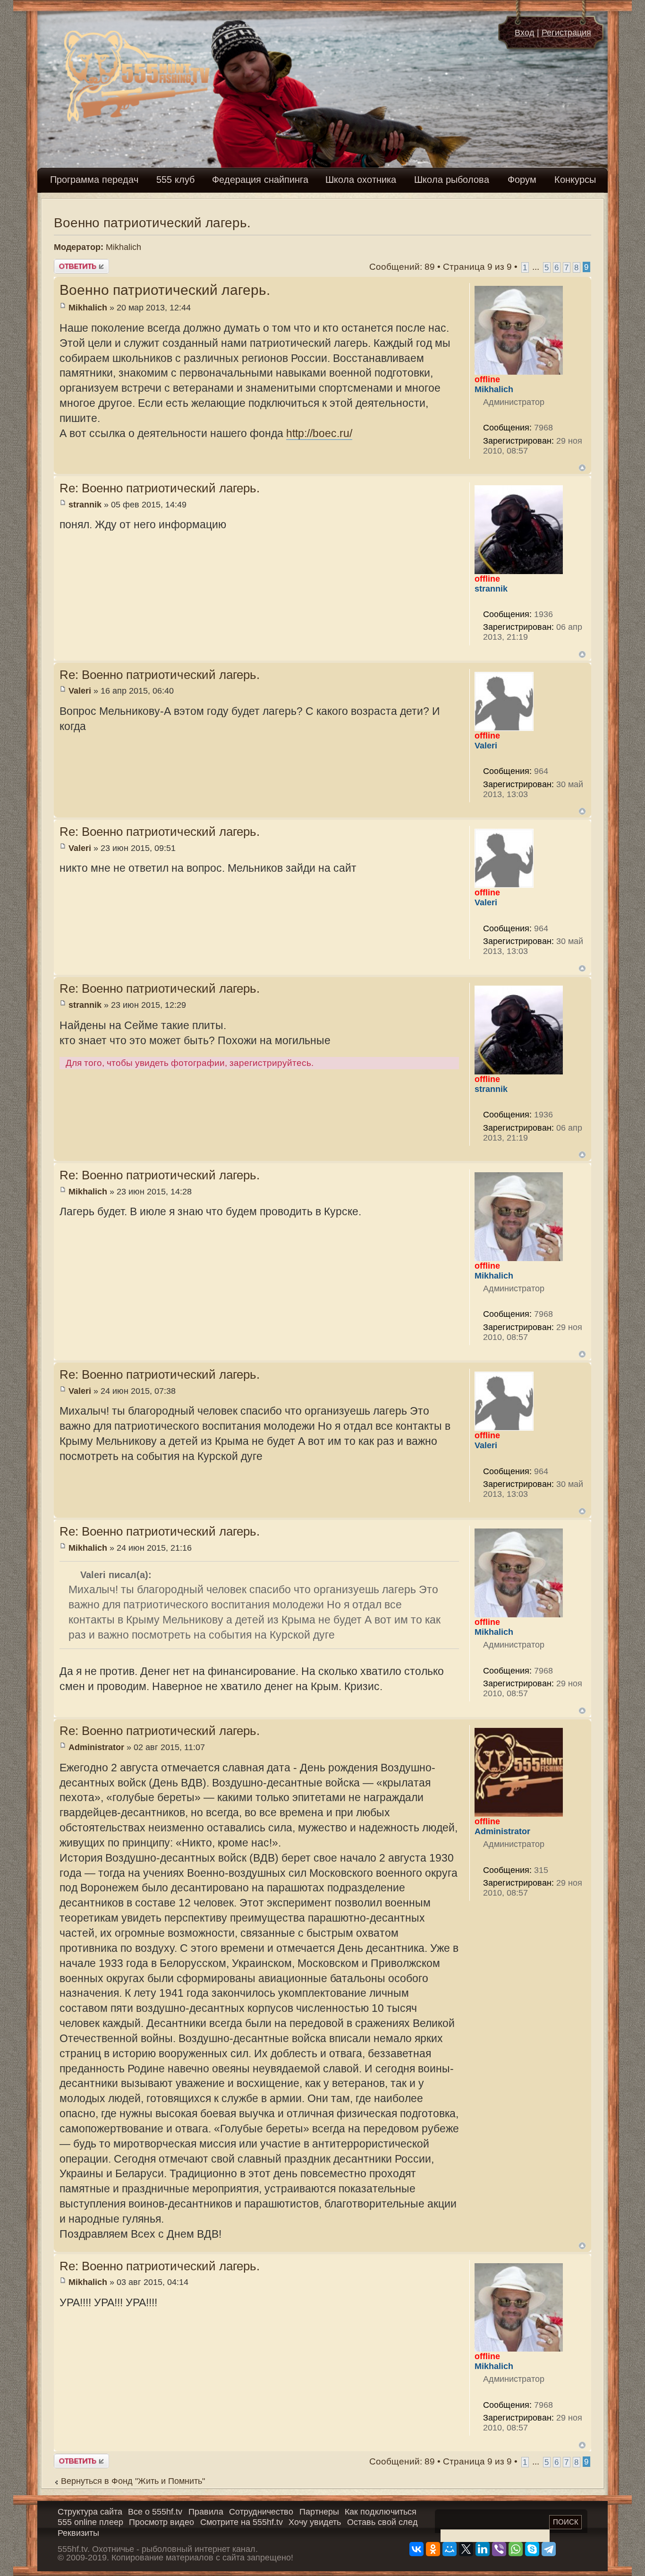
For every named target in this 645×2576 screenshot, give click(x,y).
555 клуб (175, 180)
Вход (525, 33)
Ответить (73, 264)
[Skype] (532, 2549)
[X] (466, 2549)
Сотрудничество (261, 2512)
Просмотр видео (161, 2522)
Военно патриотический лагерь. (152, 223)
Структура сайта (90, 2512)
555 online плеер (90, 2522)
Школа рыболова (452, 180)
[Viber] (499, 2549)
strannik (85, 505)
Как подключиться (381, 2512)
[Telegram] (549, 2549)
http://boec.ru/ (319, 433)
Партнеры (319, 2512)
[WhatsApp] (516, 2549)
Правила (206, 2512)
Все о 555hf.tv (155, 2512)
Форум (522, 180)
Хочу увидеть (315, 2522)
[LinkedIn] (483, 2549)
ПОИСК (566, 2522)
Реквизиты (78, 2533)
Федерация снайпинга (260, 180)
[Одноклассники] (433, 2549)
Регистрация (566, 33)
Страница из (477, 267)
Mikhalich (123, 247)
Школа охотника (361, 180)
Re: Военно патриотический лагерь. (160, 488)
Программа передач (94, 180)
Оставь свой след (382, 2522)
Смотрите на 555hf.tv (242, 2522)
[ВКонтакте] (416, 2549)
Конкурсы (575, 180)
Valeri (80, 691)
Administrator (96, 1747)
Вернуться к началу (582, 468)
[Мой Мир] (450, 2549)
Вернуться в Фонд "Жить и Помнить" (133, 2481)
